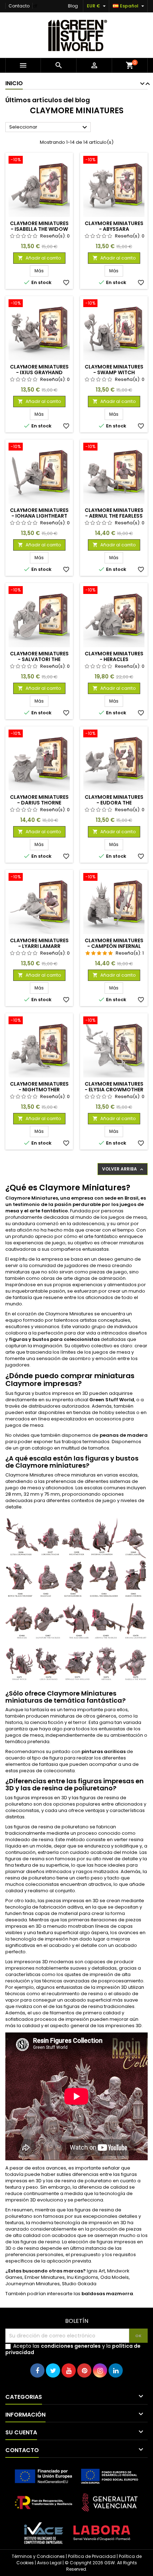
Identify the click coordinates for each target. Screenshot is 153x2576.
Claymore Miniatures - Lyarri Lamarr (39, 943)
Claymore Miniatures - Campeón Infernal (114, 943)
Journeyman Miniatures (33, 2284)
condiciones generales (71, 2346)
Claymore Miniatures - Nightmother (39, 1087)
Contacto (19, 6)
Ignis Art (96, 2271)
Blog (73, 6)
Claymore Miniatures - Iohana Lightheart (39, 513)
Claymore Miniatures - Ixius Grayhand (39, 370)
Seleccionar (49, 127)
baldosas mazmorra (107, 2294)
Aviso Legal (49, 2563)
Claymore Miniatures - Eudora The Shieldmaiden (114, 803)
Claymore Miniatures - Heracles (114, 656)
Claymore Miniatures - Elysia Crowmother (114, 1087)
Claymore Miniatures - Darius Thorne (39, 800)
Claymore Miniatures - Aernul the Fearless (114, 513)
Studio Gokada (79, 2284)
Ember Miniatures (45, 2277)
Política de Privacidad (92, 2556)
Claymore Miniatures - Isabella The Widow (39, 226)
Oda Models (115, 2277)
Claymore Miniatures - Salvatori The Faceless (39, 659)
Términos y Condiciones (38, 2556)
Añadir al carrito (39, 258)
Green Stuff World (112, 1400)
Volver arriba (123, 1169)
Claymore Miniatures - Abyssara (114, 226)
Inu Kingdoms (83, 2277)
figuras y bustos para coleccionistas (54, 1339)
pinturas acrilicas (104, 1751)
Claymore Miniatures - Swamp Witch (114, 370)
